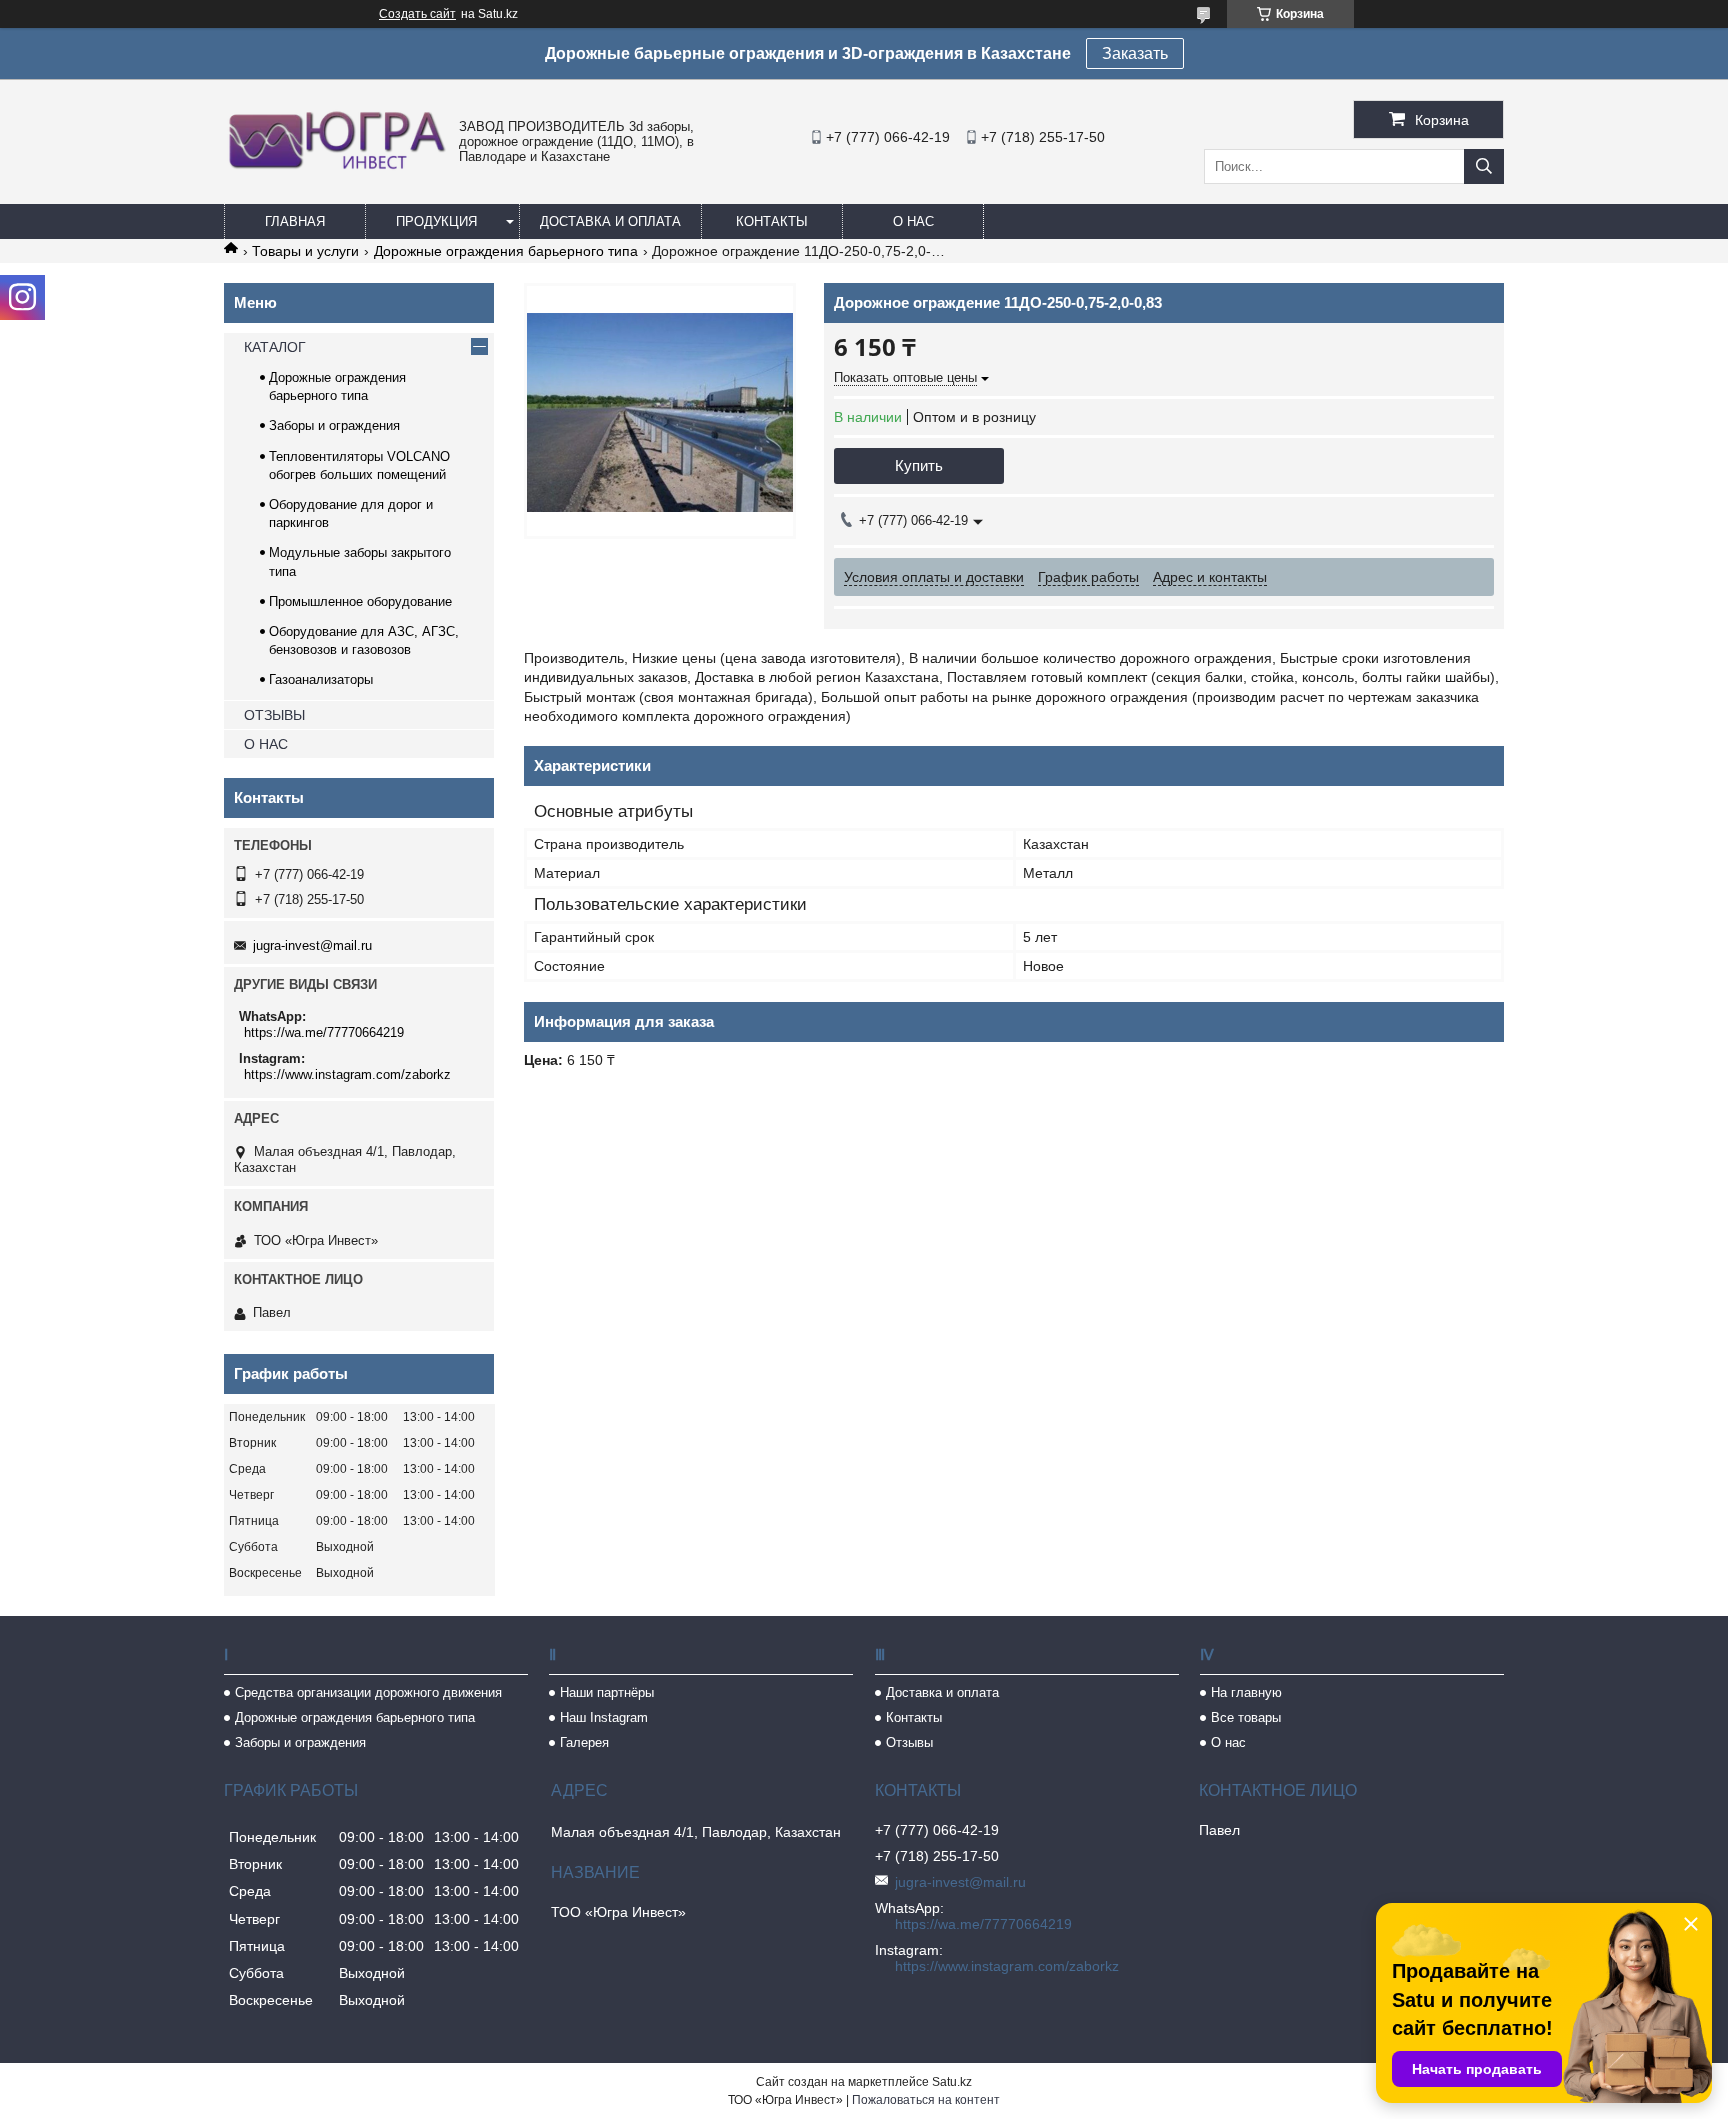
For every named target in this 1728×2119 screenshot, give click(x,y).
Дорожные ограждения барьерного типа (506, 251)
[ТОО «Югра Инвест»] (336, 169)
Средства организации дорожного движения (368, 1692)
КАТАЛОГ (275, 347)
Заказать (1135, 53)
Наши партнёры (607, 1692)
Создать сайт (417, 14)
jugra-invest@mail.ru (312, 945)
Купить (919, 465)
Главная (295, 221)
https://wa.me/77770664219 (324, 1032)
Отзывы (909, 1742)
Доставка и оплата (610, 221)
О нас (913, 221)
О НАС (266, 744)
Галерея (584, 1742)
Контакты (772, 221)
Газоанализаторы (321, 679)
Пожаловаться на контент (926, 2100)
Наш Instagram (604, 1717)
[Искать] (1484, 166)
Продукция (436, 221)
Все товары (1246, 1717)
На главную (1246, 1692)
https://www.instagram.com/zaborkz (347, 1074)
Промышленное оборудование (360, 601)
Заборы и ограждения (334, 425)
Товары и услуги (305, 251)
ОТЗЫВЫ (274, 715)
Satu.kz (952, 2082)
